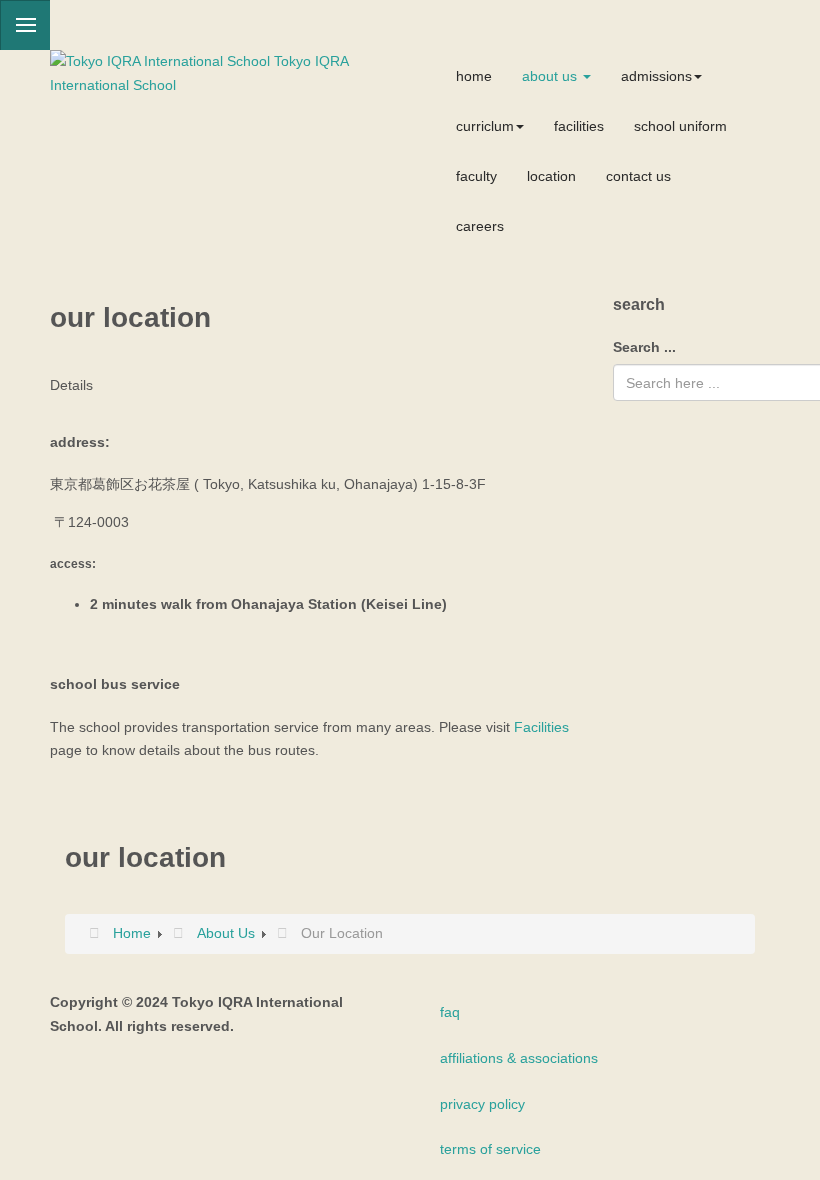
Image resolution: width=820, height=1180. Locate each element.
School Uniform (680, 126)
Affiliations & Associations (519, 1058)
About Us (551, 76)
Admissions (656, 76)
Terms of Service (490, 1149)
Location (551, 176)
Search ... (644, 347)
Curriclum (485, 126)
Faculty (476, 176)
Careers (480, 226)
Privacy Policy (482, 1104)
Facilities (579, 126)
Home (474, 76)
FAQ (450, 1012)
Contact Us (638, 176)
